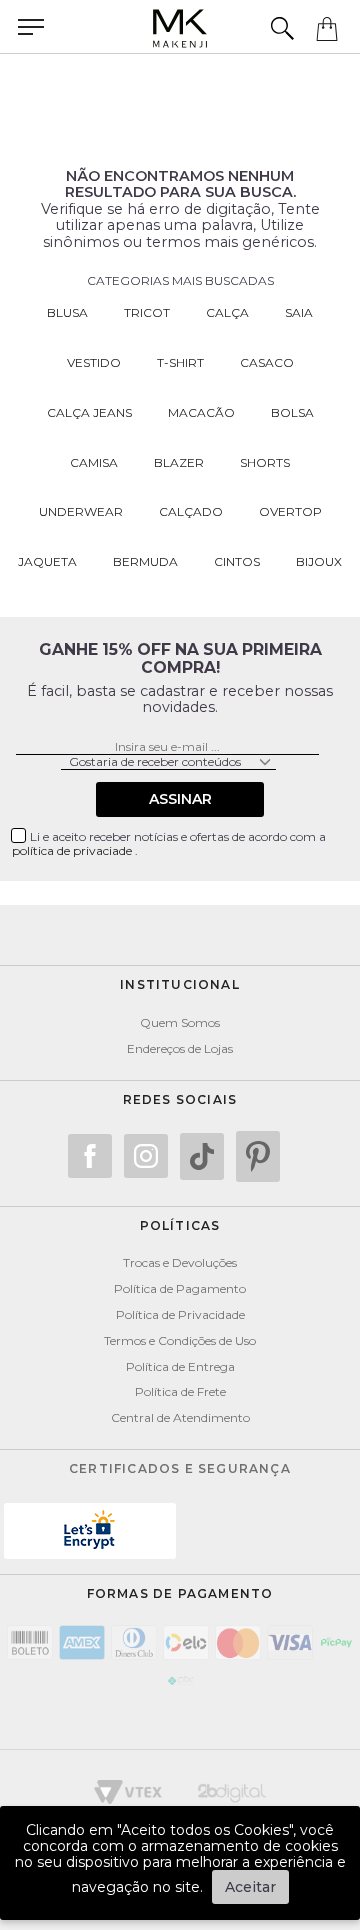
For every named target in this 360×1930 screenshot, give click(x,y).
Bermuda (145, 561)
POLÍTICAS (180, 1225)
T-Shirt (180, 362)
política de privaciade (73, 850)
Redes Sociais (180, 1099)
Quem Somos (180, 1022)
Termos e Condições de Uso (180, 1340)
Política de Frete (180, 1391)
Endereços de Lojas (180, 1048)
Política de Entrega (180, 1366)
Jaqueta (47, 561)
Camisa (94, 462)
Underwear (81, 511)
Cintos (237, 561)
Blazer (179, 462)
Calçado (191, 511)
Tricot (147, 312)
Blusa (67, 312)
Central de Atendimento (180, 1417)
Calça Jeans (89, 412)
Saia (299, 312)
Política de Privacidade (180, 1314)
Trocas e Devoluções (180, 1262)
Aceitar (250, 1887)
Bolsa (292, 412)
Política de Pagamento (180, 1288)
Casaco (267, 362)
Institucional (180, 984)
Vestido (94, 362)
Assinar (180, 799)
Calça (227, 312)
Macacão (201, 412)
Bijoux (319, 561)
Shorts (265, 462)
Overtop (290, 511)
